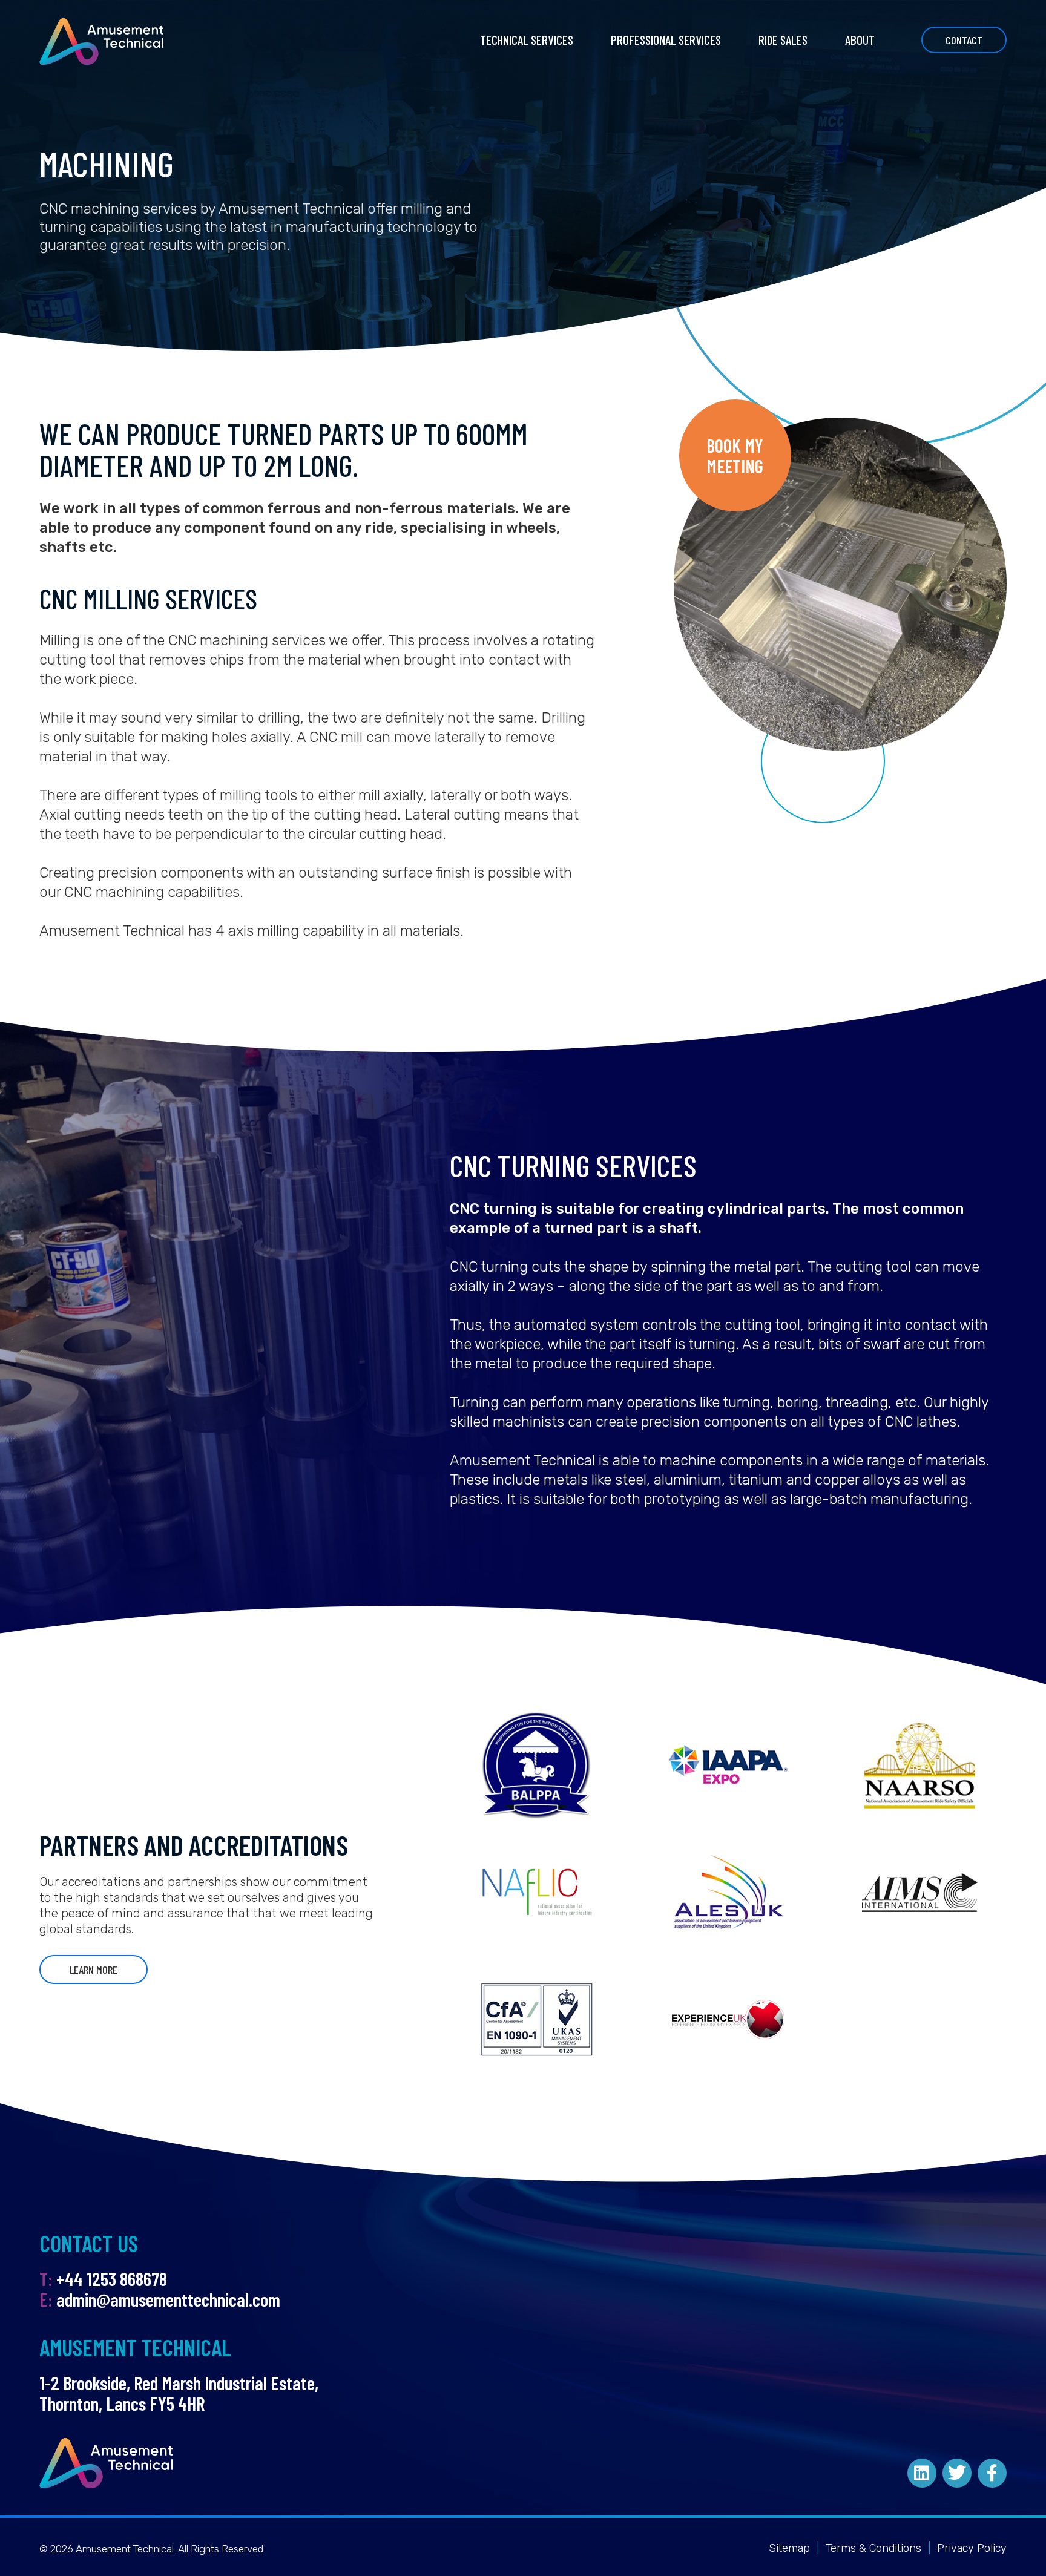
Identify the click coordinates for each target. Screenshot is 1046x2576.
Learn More (94, 1970)
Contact (964, 40)
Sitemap (789, 2548)
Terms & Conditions (873, 2548)
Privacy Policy (972, 2548)
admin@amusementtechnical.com (168, 2299)
